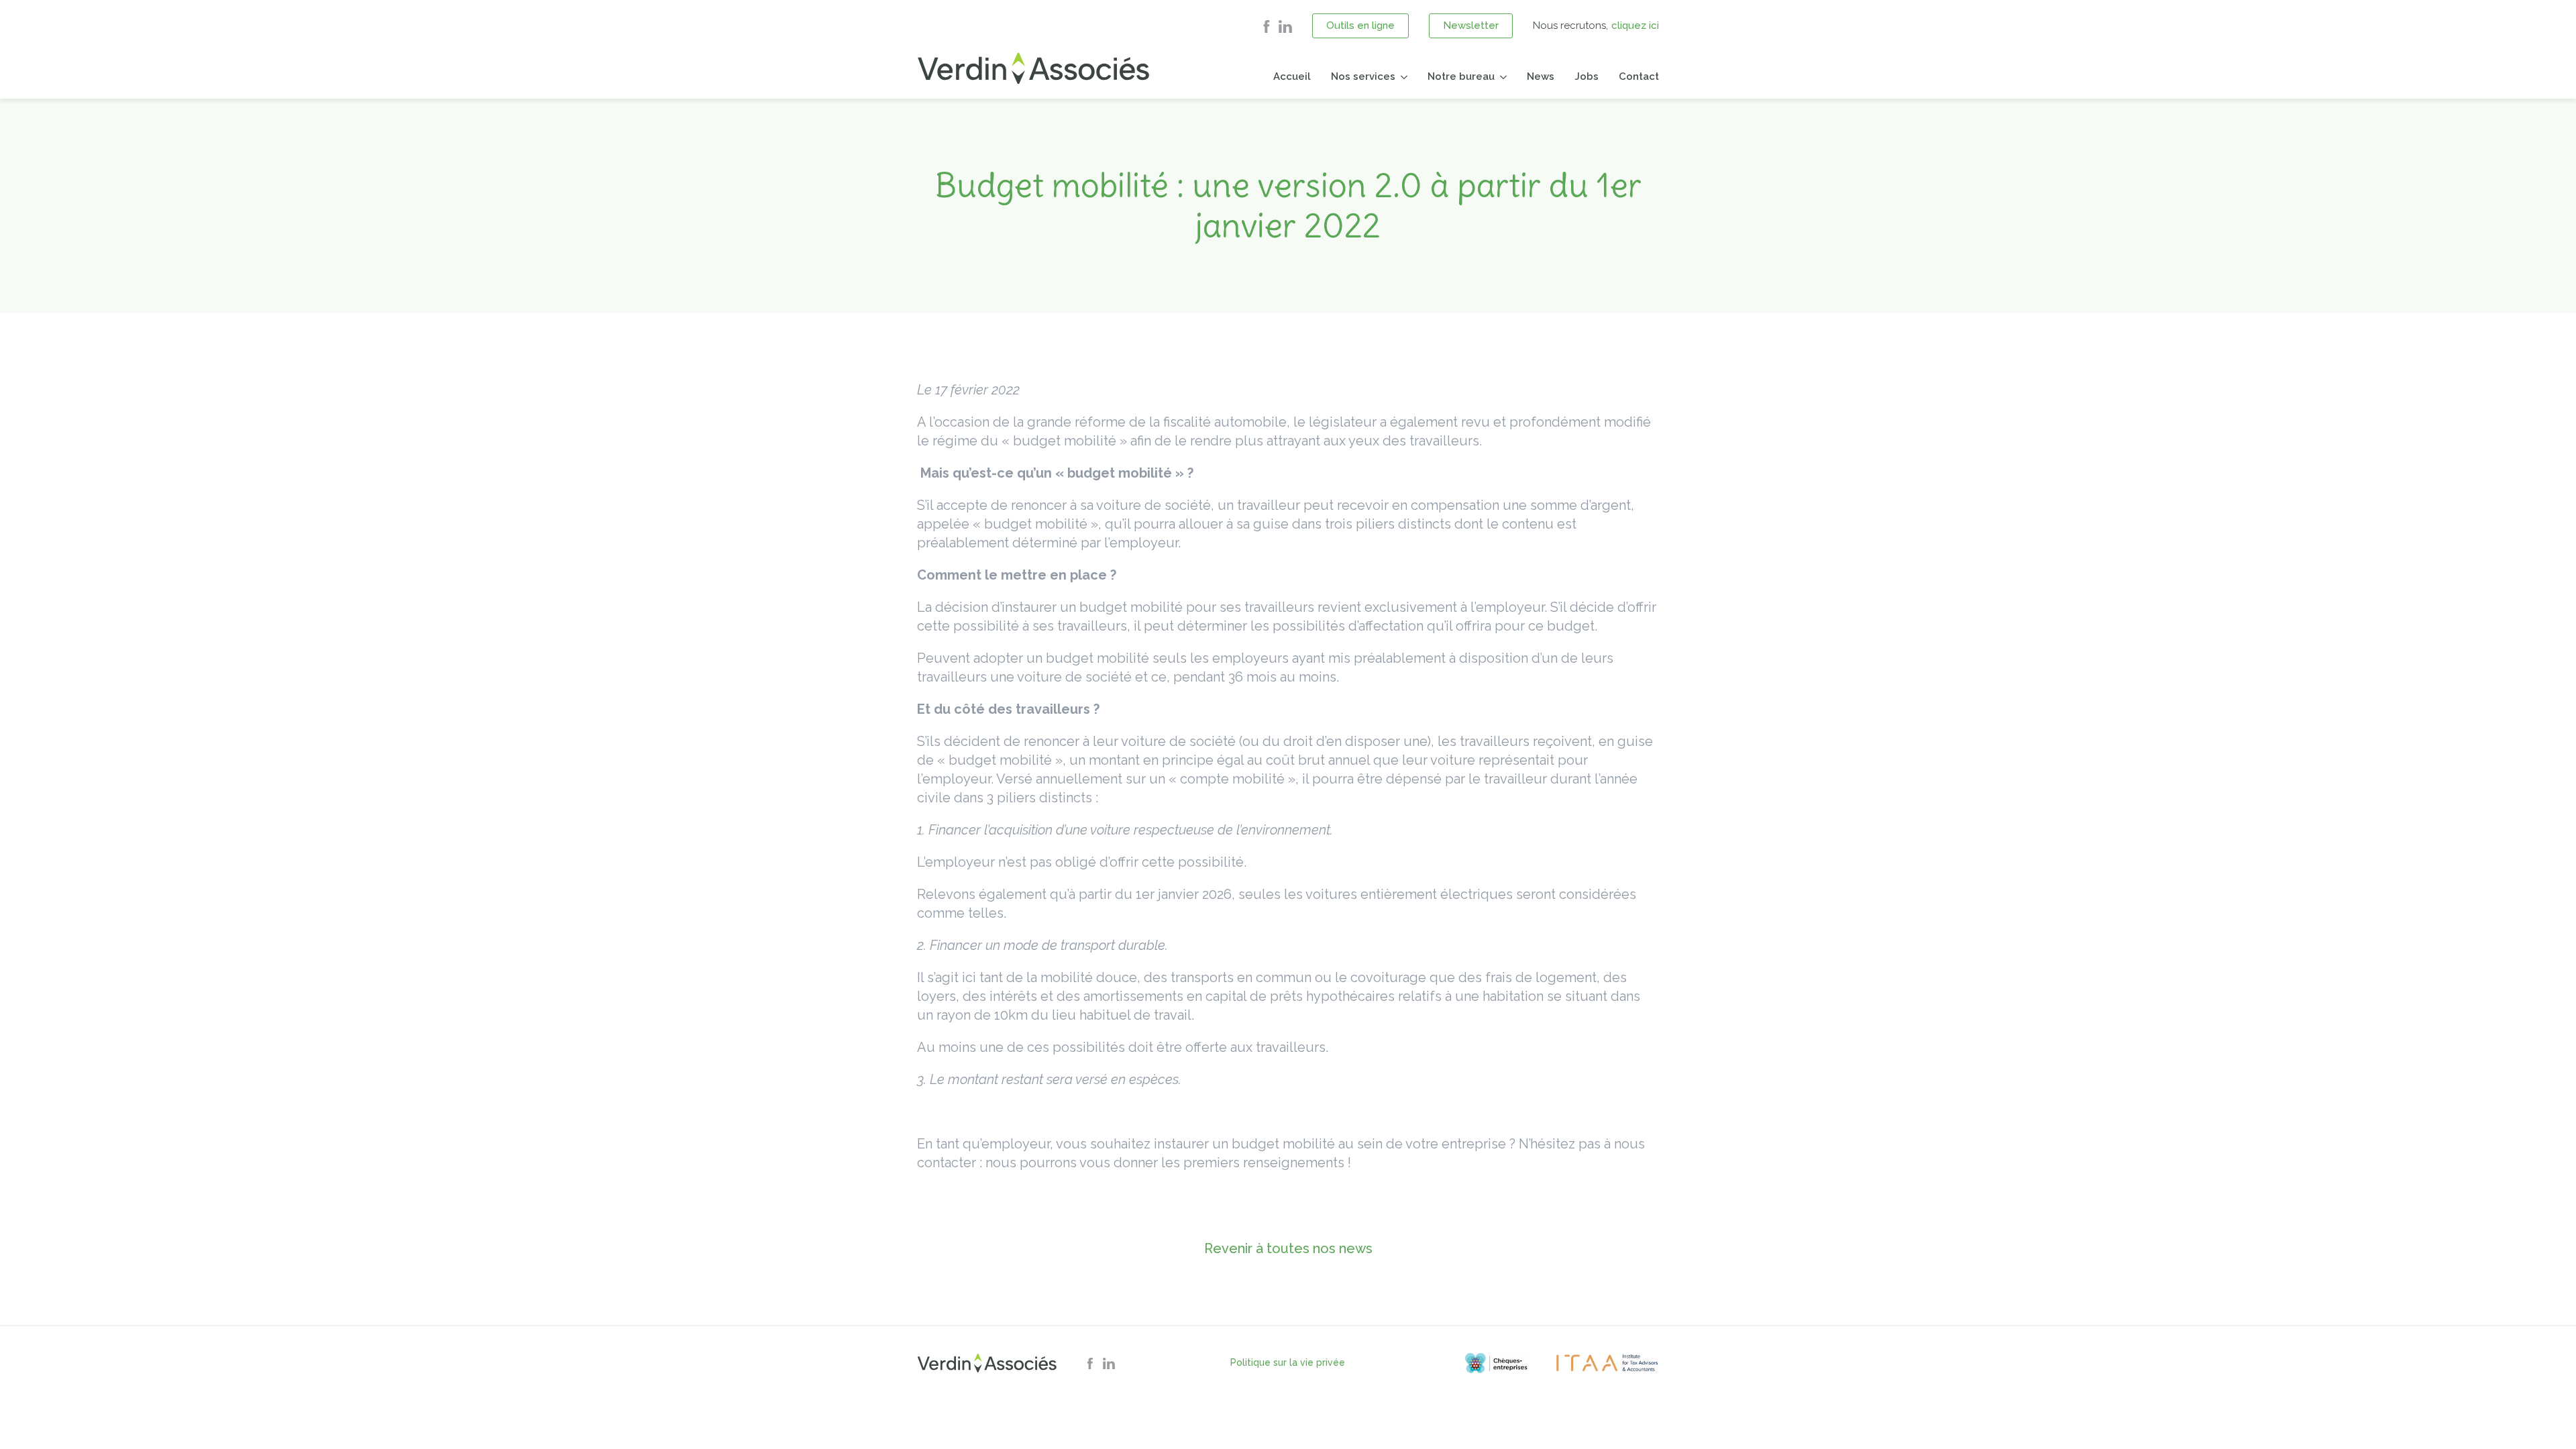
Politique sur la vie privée (1288, 1362)
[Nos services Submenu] (1401, 77)
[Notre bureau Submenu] (1501, 77)
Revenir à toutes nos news (1288, 1248)
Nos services (1363, 76)
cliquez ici (1635, 25)
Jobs (1587, 76)
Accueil (1292, 76)
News (1541, 76)
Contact (1639, 76)
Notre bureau (1461, 76)
